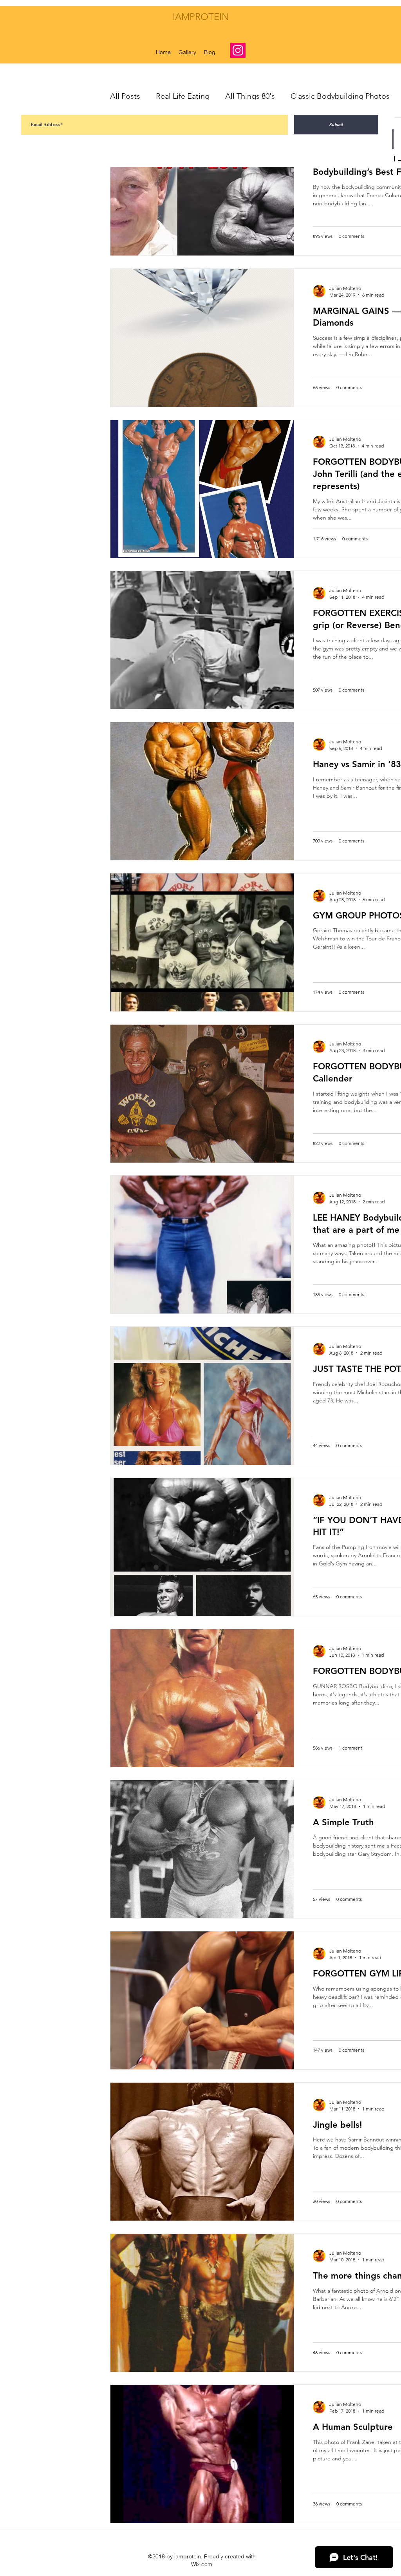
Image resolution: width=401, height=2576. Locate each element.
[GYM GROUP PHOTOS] (202, 942)
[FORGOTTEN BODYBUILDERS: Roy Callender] (202, 1094)
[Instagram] (238, 50)
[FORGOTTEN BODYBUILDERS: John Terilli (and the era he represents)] (202, 489)
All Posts (125, 96)
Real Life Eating (183, 96)
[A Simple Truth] (202, 1849)
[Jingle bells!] (202, 2152)
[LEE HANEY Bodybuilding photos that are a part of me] (202, 1245)
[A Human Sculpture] (202, 2454)
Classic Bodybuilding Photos (340, 96)
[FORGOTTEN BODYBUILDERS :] (202, 1698)
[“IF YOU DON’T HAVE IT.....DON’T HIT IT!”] (202, 1547)
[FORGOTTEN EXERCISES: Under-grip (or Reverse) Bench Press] (202, 640)
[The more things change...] (202, 2303)
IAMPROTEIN (201, 17)
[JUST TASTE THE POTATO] (202, 1396)
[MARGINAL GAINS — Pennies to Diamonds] (202, 338)
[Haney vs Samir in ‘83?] (202, 791)
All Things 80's (250, 96)
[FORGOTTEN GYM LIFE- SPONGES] (202, 2000)
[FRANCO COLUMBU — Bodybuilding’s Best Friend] (202, 187)
